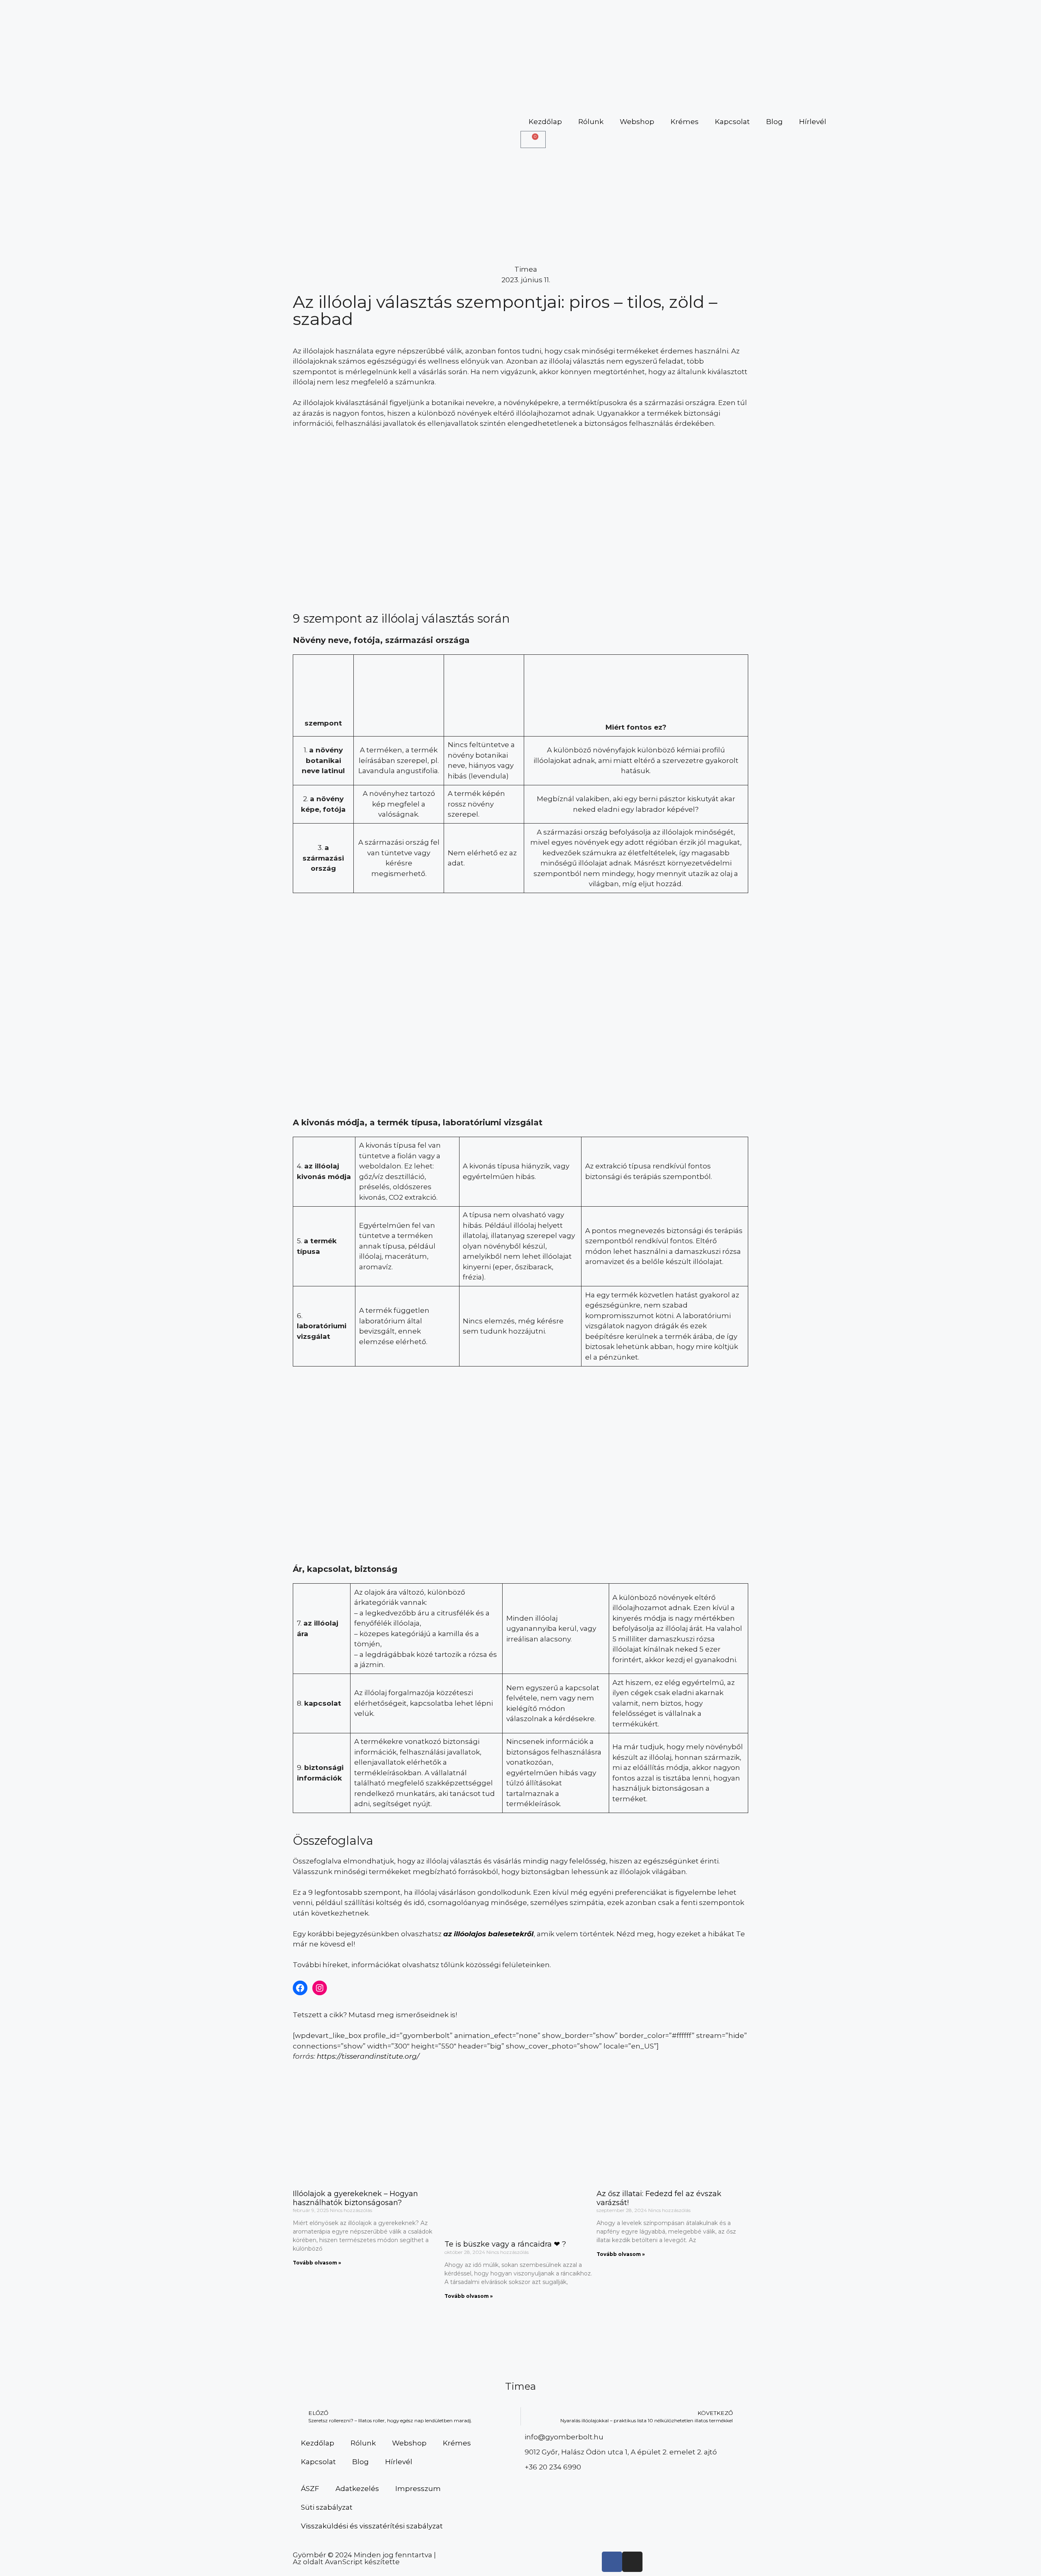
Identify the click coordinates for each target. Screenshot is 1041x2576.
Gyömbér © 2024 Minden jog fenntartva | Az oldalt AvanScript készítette (364, 2558)
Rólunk (591, 122)
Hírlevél (813, 122)
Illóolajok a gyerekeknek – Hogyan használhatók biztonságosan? (355, 2198)
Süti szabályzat (327, 2507)
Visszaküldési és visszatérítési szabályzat (372, 2526)
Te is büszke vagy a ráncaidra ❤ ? (505, 2244)
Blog (774, 122)
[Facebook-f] (612, 2562)
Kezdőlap (545, 122)
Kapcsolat (732, 122)
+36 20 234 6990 (553, 2467)
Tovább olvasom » (317, 2263)
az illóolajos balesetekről (488, 1934)
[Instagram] (320, 1988)
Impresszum (418, 2489)
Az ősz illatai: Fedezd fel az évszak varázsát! (659, 2198)
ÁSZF (310, 2489)
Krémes (685, 122)
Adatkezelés (357, 2489)
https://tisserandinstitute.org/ (368, 2056)
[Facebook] (300, 1988)
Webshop (637, 122)
